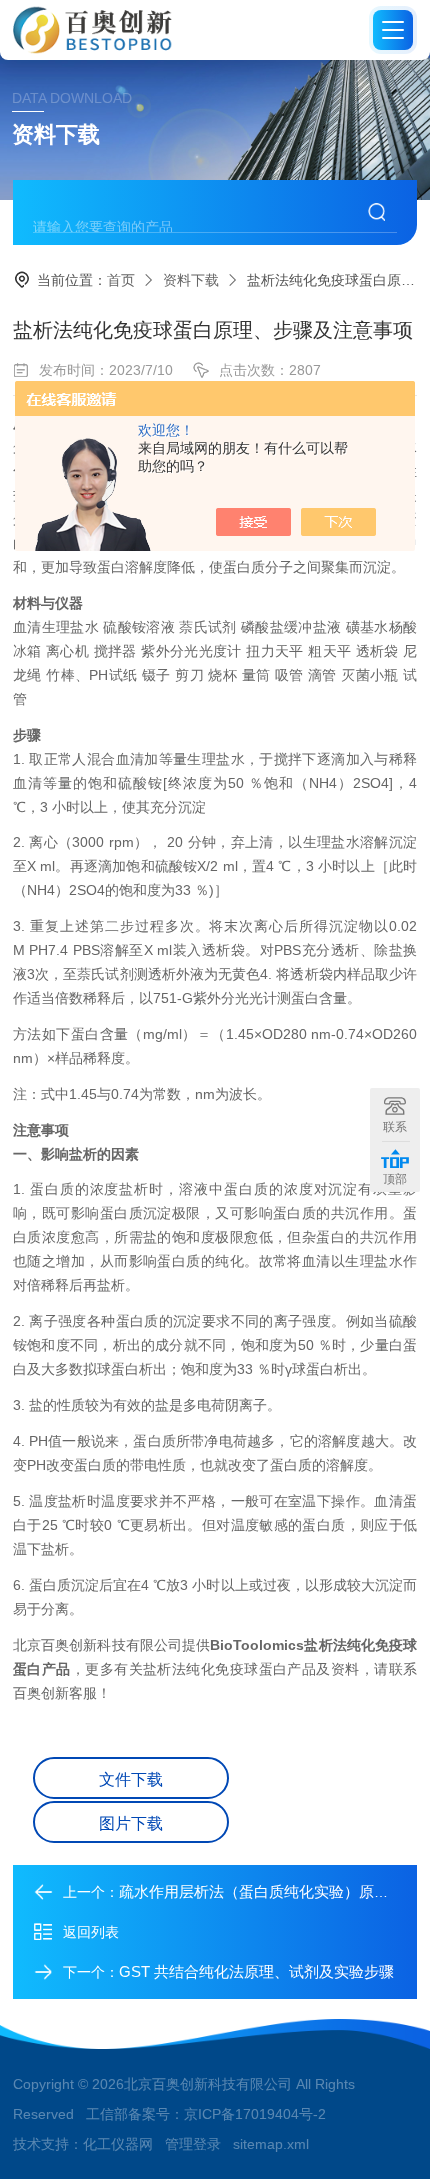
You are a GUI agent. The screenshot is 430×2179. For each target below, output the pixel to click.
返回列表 (91, 1932)
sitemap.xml (271, 2144)
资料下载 (191, 280)
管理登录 (193, 2144)
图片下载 (131, 1823)
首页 (121, 280)
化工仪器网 (118, 2144)
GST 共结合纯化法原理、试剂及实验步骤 (256, 1971)
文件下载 (131, 1779)
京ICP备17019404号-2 (255, 2114)
